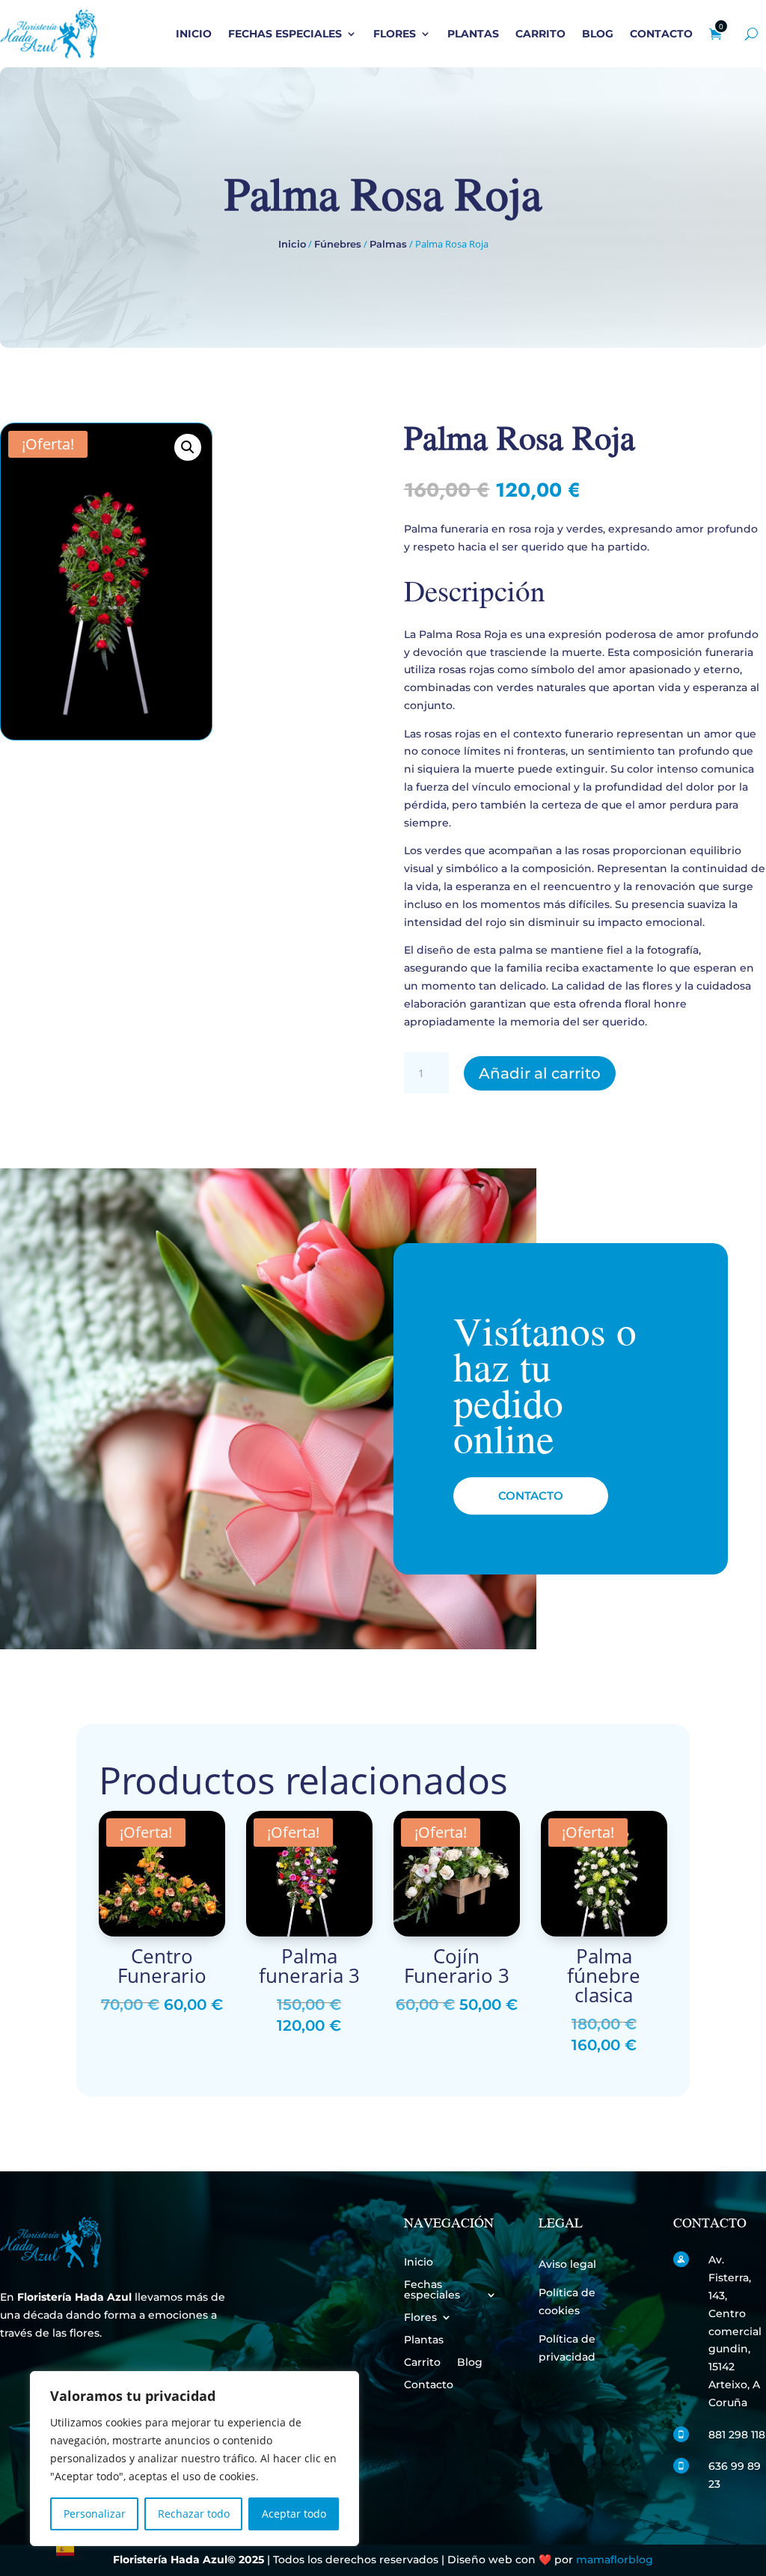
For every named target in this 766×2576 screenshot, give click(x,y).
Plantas (473, 34)
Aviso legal (567, 2264)
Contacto (661, 34)
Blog (598, 34)
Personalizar (95, 2514)
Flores (395, 34)
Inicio (194, 34)
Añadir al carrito (540, 1073)
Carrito (540, 34)
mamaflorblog (615, 2560)
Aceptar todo (294, 2514)
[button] (188, 447)
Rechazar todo (194, 2514)
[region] (194, 2459)
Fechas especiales (285, 34)
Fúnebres (338, 244)
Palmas (388, 244)
